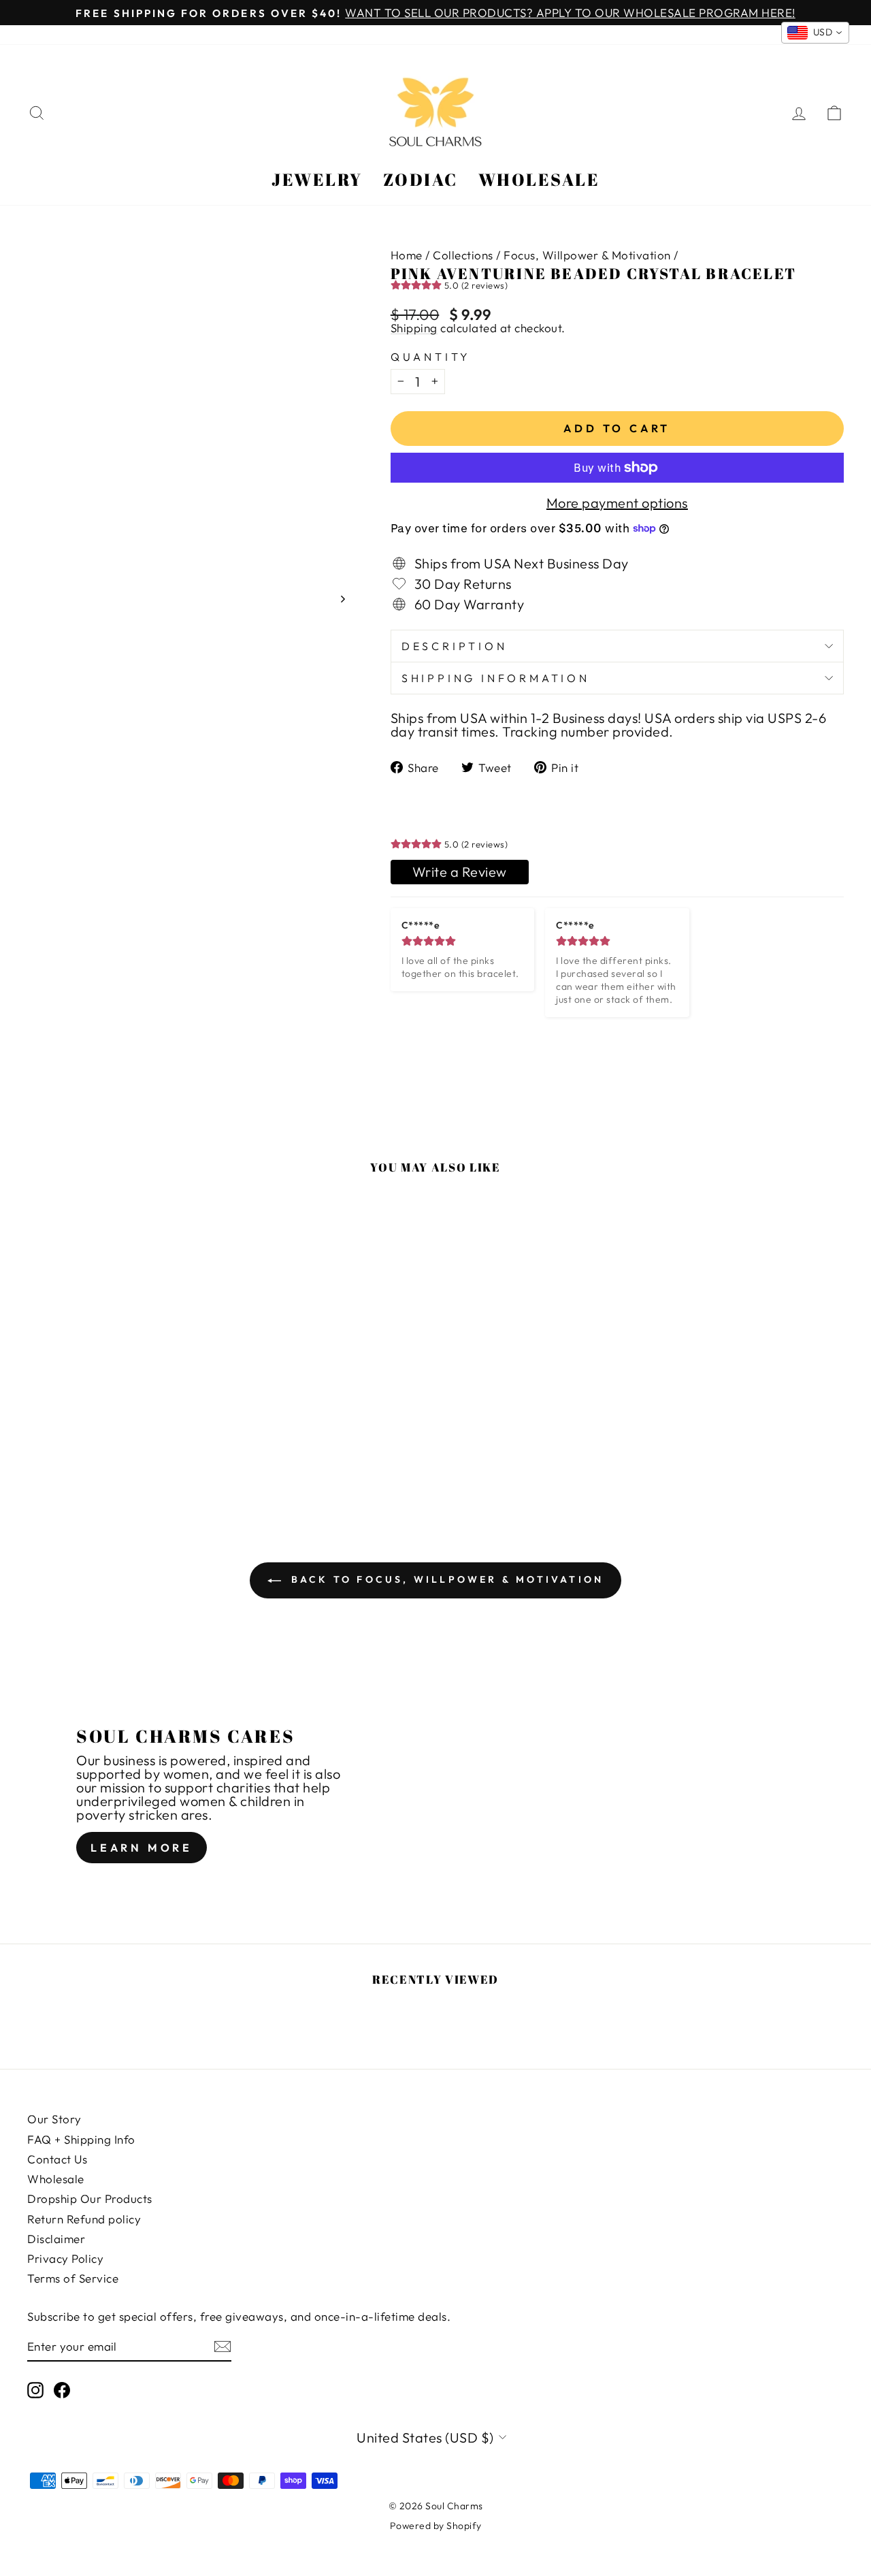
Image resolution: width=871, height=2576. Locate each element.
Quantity (431, 357)
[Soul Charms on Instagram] (35, 2390)
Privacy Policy (65, 2258)
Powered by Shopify (436, 2526)
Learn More (142, 1848)
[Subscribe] (223, 2347)
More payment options (617, 503)
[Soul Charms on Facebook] (62, 2390)
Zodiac (421, 179)
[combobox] (816, 33)
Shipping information (496, 678)
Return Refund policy (84, 2219)
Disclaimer (56, 2239)
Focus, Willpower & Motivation (587, 255)
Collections (463, 255)
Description (455, 646)
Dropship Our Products (90, 2199)
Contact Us (57, 2159)
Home (407, 255)
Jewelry (317, 179)
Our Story (54, 2119)
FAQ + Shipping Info (81, 2139)
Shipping (414, 328)
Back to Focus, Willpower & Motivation (445, 1579)
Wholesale (539, 179)
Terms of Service (73, 2278)
